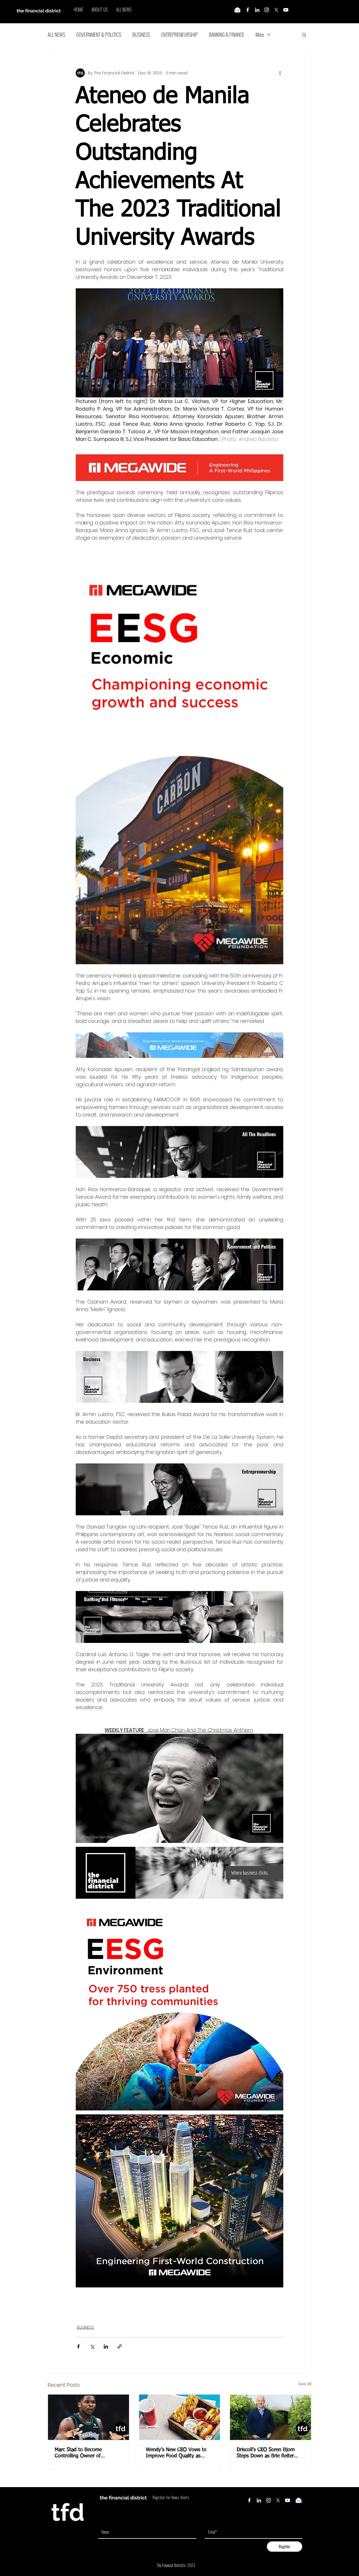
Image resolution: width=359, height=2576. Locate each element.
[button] (304, 34)
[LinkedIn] (257, 10)
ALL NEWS (56, 34)
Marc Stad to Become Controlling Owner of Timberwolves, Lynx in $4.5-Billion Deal (86, 2453)
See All (305, 2384)
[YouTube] (286, 10)
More (260, 34)
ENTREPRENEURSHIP (179, 34)
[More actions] (280, 73)
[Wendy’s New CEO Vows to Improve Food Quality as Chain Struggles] (180, 2417)
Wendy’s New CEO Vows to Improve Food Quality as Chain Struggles (176, 2453)
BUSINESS (141, 34)
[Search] (311, 12)
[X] (276, 10)
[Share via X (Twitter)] (92, 2346)
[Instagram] (267, 10)
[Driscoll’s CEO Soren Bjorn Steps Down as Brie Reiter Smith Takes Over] (271, 2417)
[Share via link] (120, 2346)
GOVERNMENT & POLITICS (99, 34)
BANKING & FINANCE (227, 34)
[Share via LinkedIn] (106, 2346)
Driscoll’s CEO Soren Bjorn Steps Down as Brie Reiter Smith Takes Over (266, 2453)
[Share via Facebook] (78, 2346)
